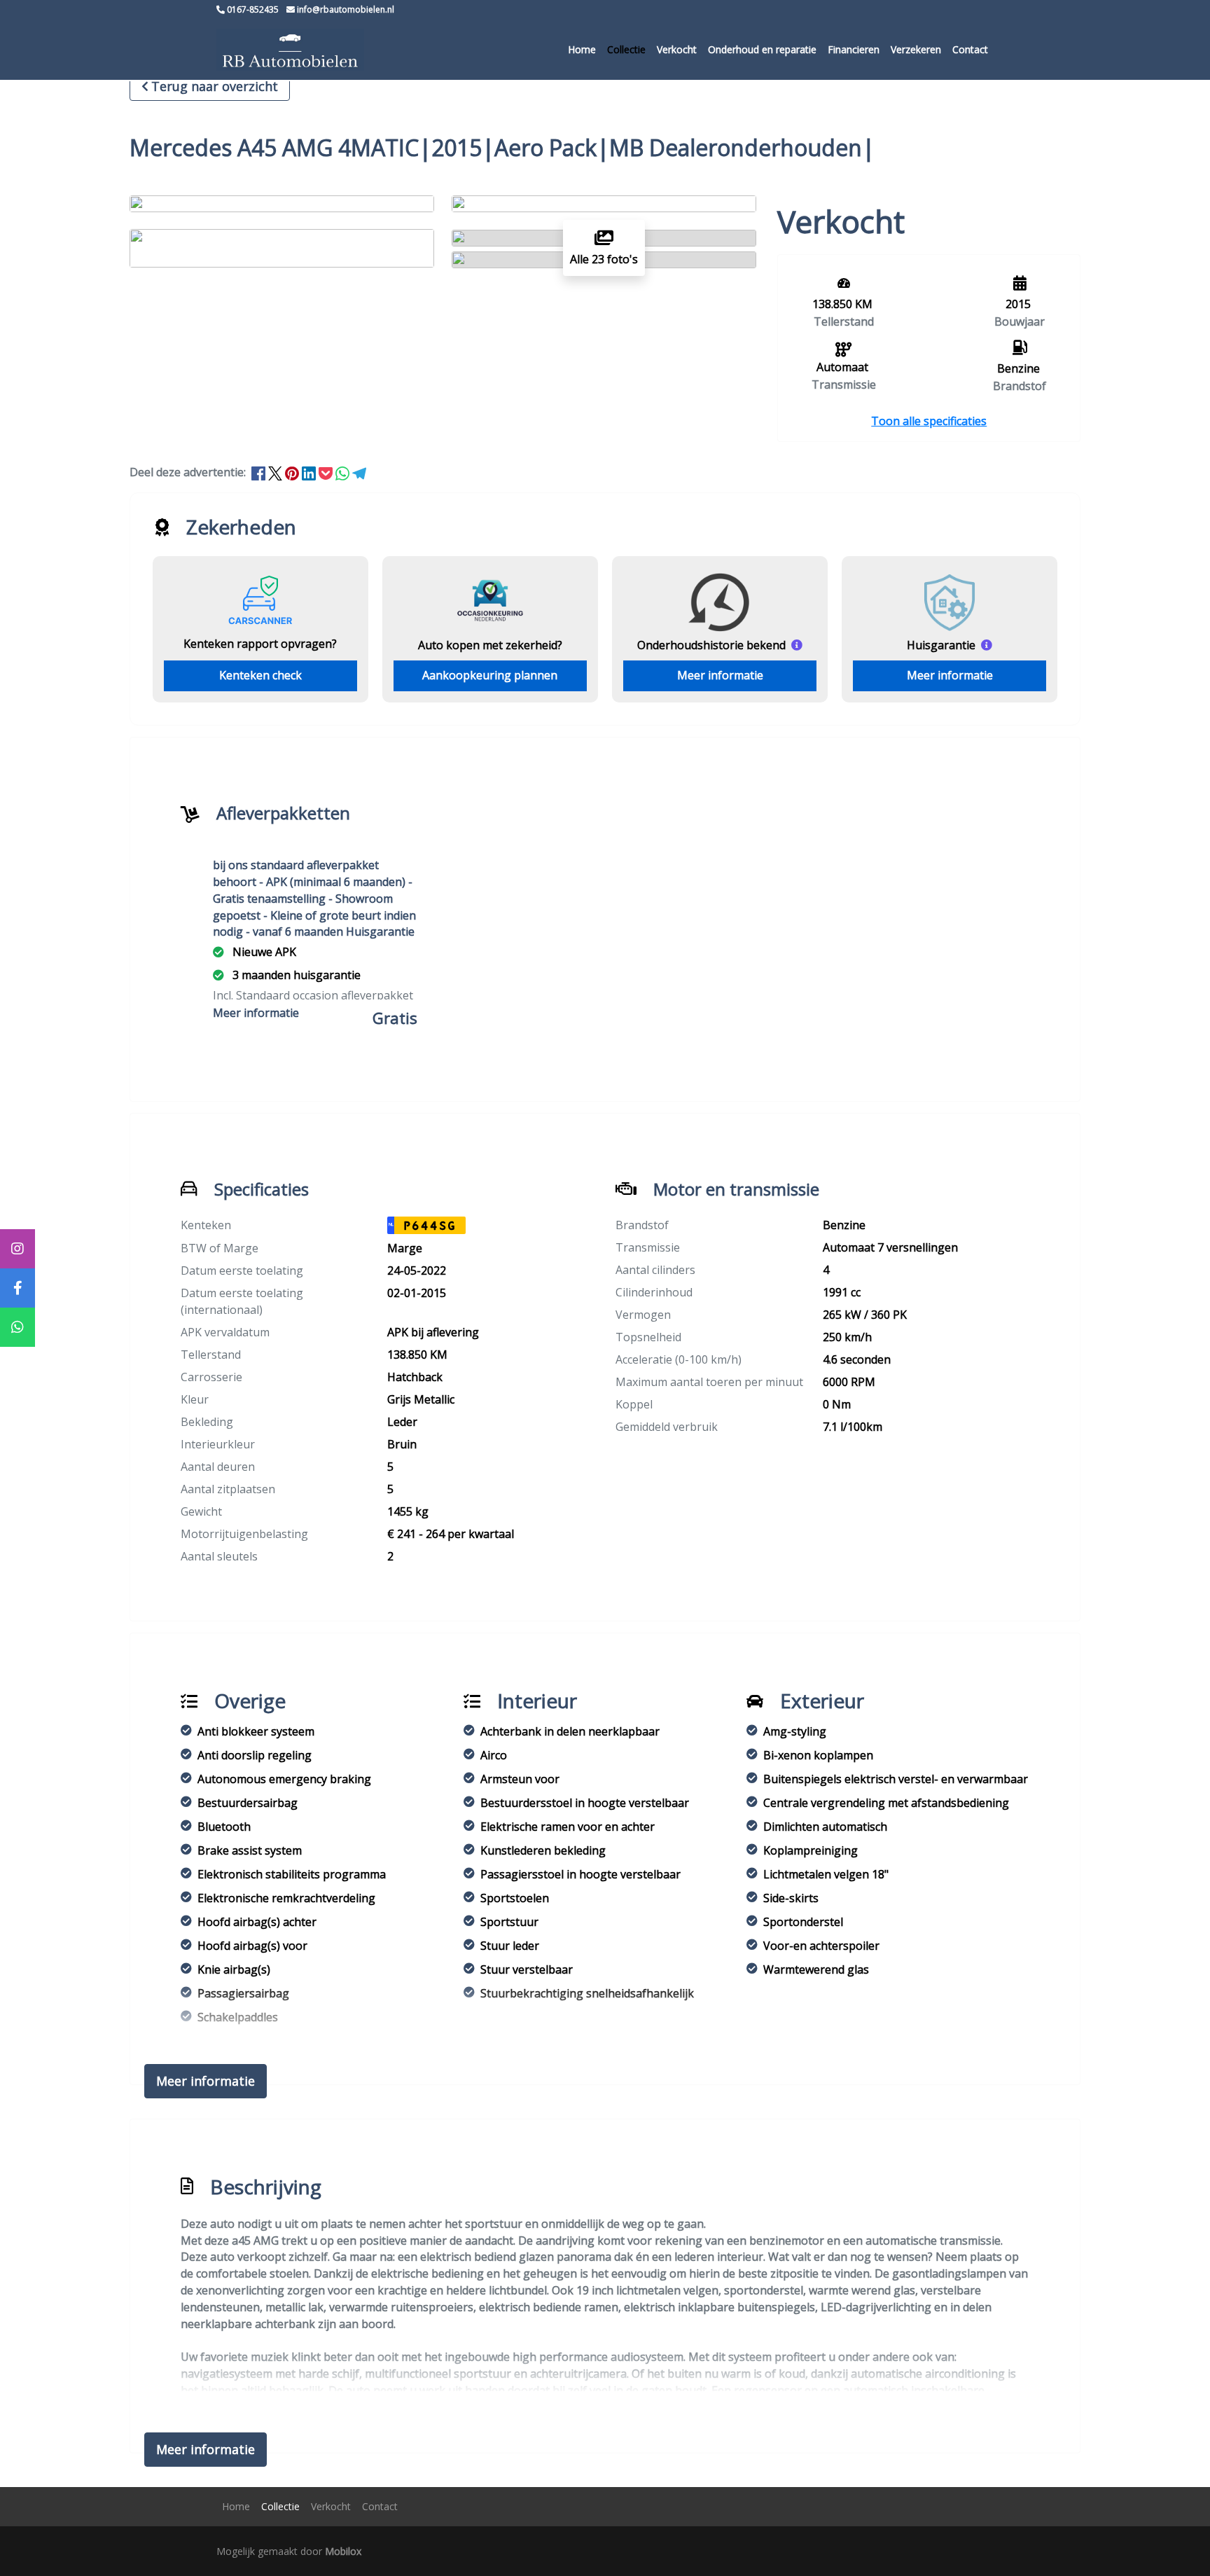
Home (582, 49)
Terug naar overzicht (215, 86)
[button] (929, 421)
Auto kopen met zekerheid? (490, 645)
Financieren (854, 49)
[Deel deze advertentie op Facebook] (260, 472)
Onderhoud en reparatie (762, 49)
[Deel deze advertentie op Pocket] (327, 472)
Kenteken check (260, 675)
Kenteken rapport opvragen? (260, 644)
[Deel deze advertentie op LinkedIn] (310, 472)
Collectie (626, 49)
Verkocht (677, 49)
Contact (970, 49)
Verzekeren (916, 49)
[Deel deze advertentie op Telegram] (359, 472)
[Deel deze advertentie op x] (275, 472)
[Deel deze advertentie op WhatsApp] (344, 472)
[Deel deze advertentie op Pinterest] (293, 472)
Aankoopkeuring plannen (490, 675)
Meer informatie (720, 675)
